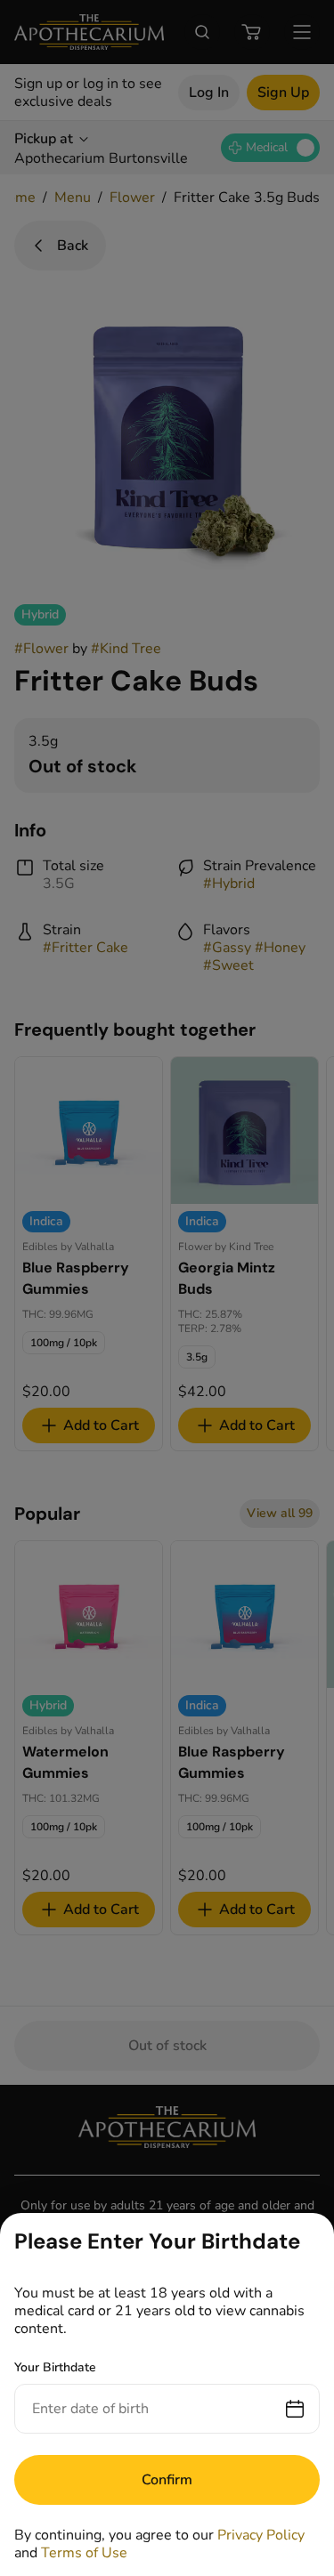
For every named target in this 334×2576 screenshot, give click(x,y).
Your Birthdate (55, 2367)
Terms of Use (84, 2553)
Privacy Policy (261, 2535)
